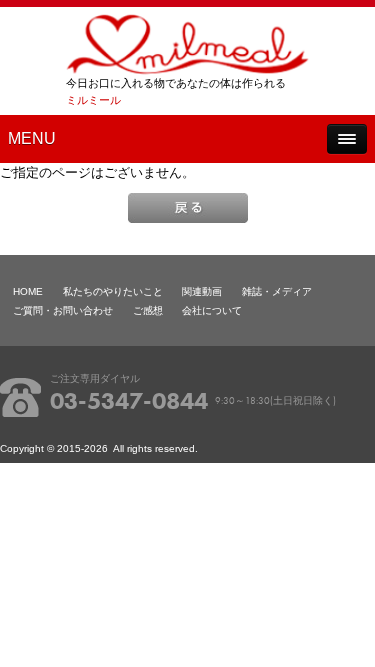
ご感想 (148, 310)
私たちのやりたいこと (113, 291)
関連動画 (202, 291)
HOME (28, 291)
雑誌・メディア (277, 291)
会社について (212, 310)
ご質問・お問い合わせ (63, 310)
